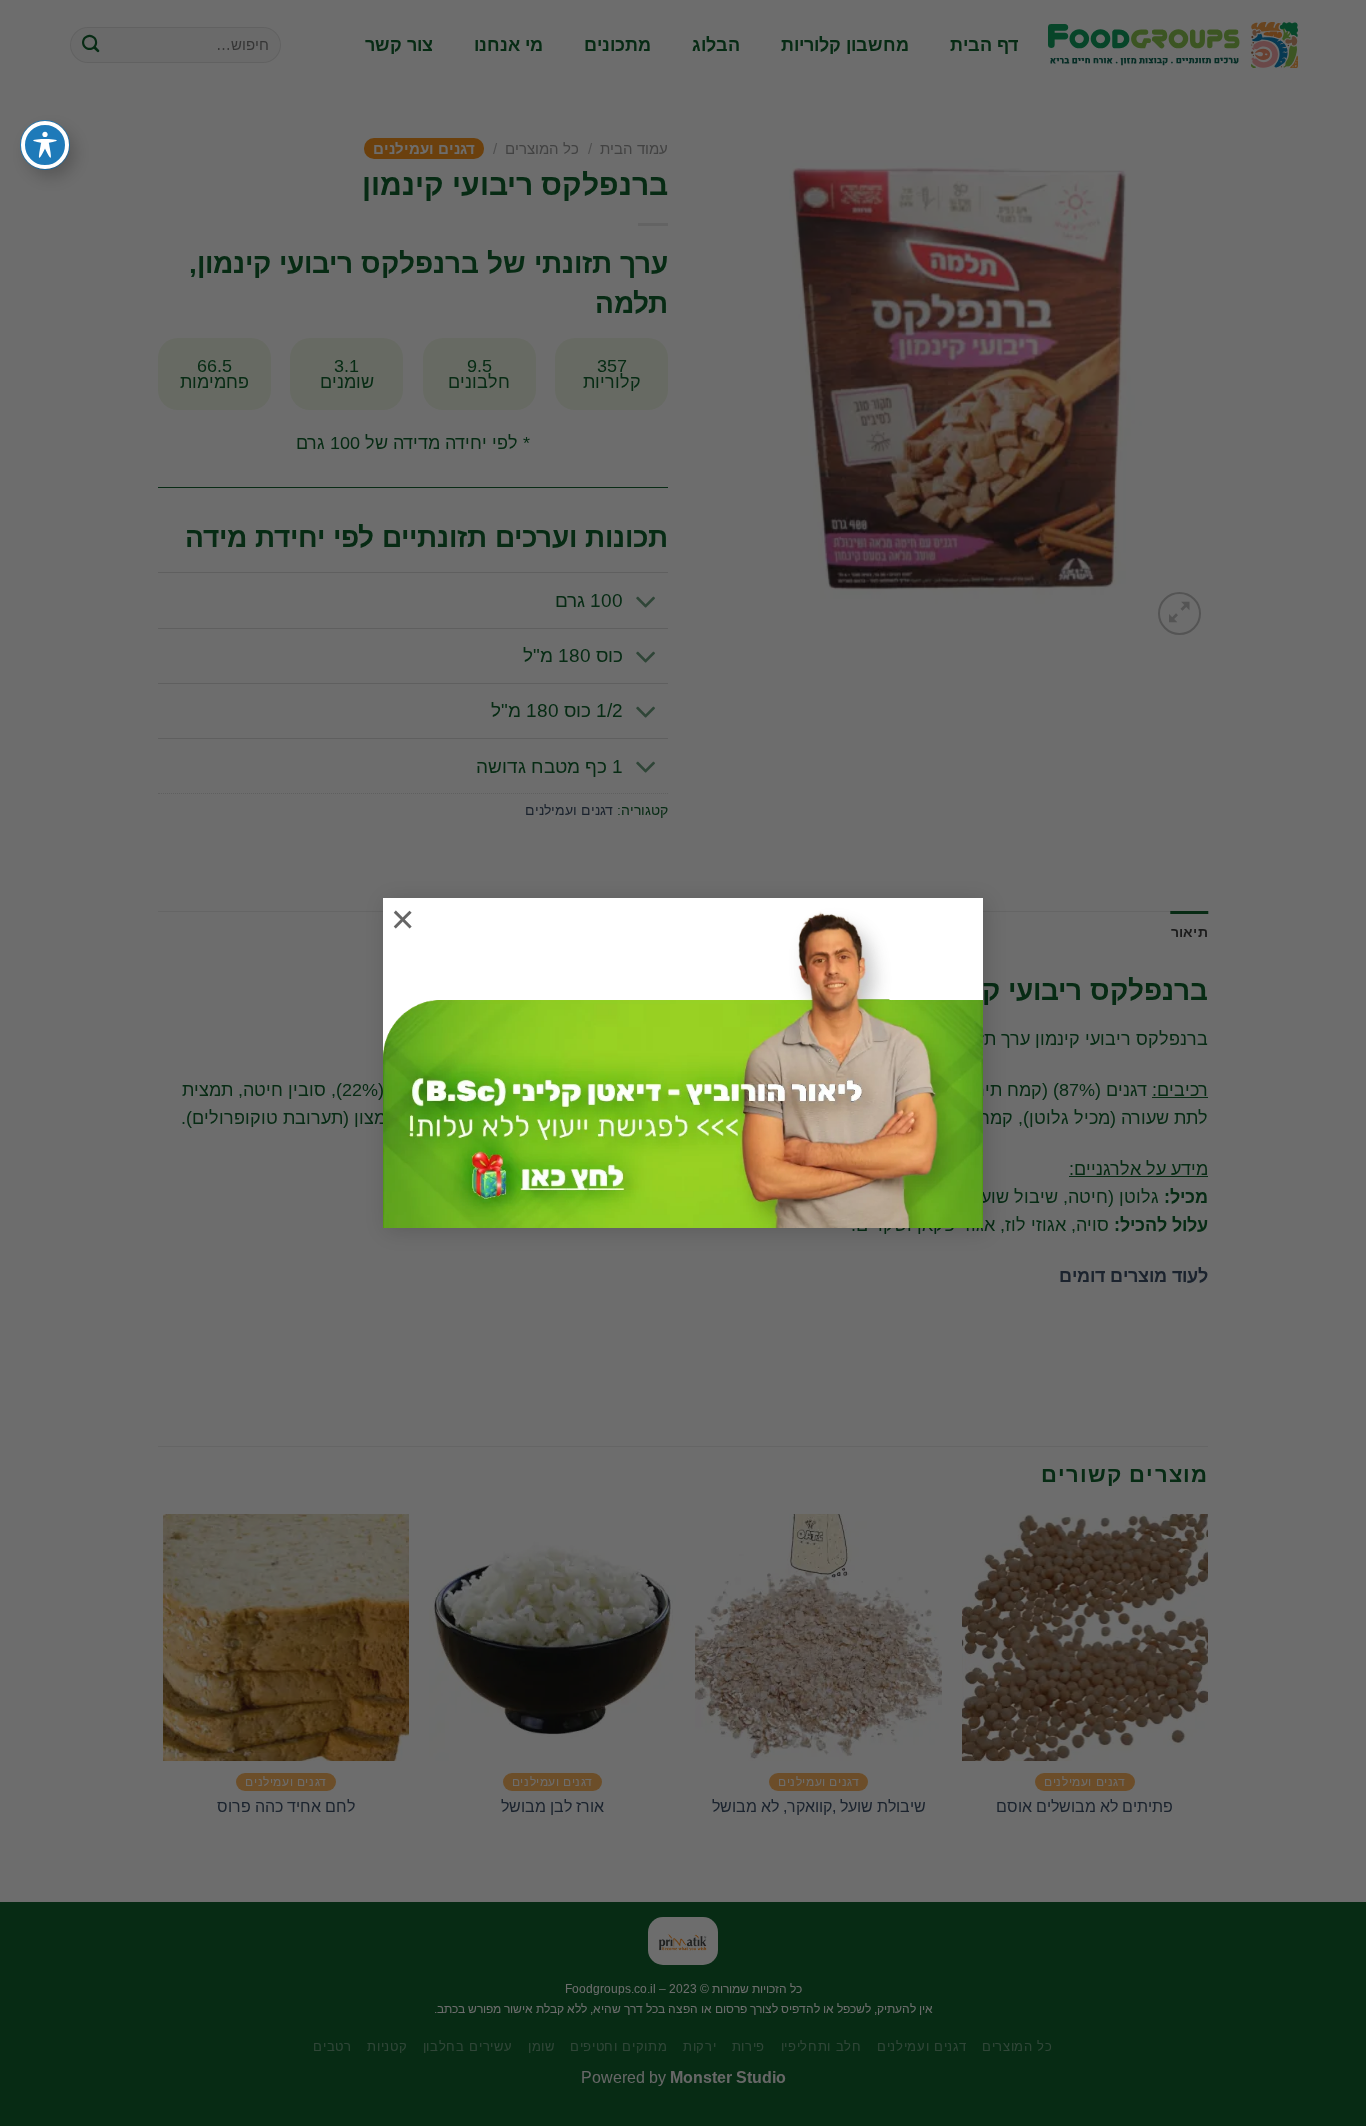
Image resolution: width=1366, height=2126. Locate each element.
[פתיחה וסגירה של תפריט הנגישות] (45, 145)
